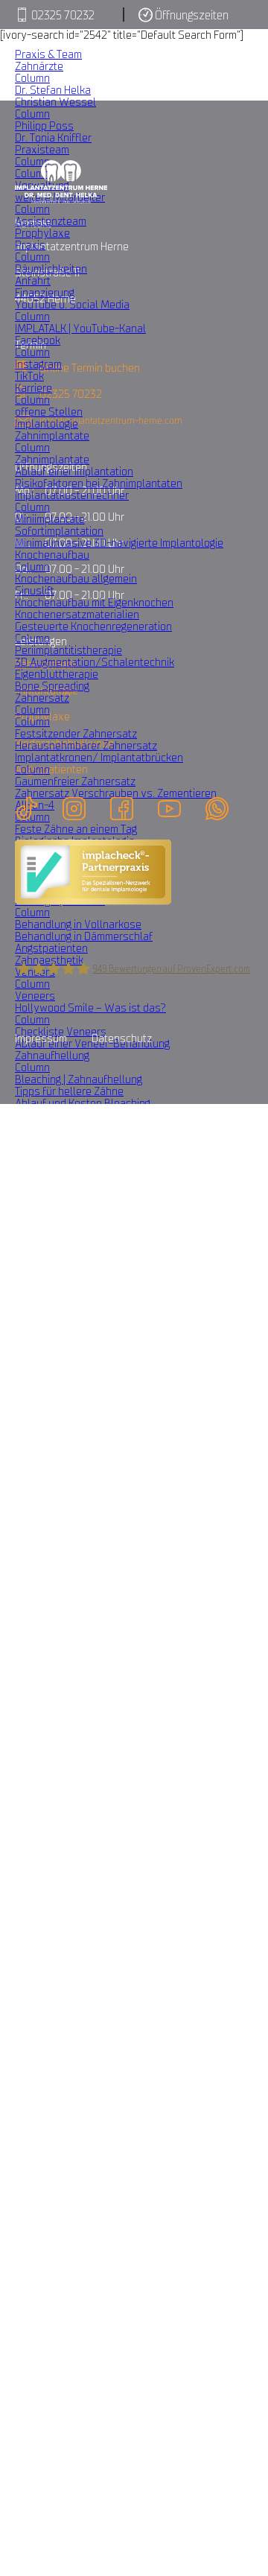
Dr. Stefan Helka (53, 90)
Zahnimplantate (52, 435)
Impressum (41, 1038)
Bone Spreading (52, 686)
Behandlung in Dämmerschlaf (84, 936)
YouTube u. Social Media (72, 304)
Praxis (30, 245)
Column (32, 78)
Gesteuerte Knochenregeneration (93, 626)
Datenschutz (122, 1038)
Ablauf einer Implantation (74, 471)
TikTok (29, 376)
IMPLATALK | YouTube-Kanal (80, 328)
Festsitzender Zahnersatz (76, 733)
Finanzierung (45, 292)
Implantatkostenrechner (72, 495)
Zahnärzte (39, 66)
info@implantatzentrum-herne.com (111, 421)
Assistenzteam (51, 221)
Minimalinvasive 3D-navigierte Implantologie (119, 543)
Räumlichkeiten (51, 269)
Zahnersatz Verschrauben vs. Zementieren (116, 793)
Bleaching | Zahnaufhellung (79, 1079)
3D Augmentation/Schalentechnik (95, 662)
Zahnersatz (42, 698)
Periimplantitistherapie (68, 650)
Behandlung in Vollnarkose (78, 924)
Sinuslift (35, 590)
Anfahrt (33, 280)
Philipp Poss (44, 126)
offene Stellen (49, 412)
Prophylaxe (42, 233)
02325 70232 (62, 15)
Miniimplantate (50, 519)
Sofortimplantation (59, 531)
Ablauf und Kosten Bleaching (83, 1103)
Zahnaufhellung (52, 1055)
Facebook (38, 340)
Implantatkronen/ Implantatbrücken (99, 757)
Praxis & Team (48, 54)
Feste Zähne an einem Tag (76, 829)
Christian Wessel (55, 102)
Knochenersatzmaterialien (77, 614)
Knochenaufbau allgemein (76, 578)
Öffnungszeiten (191, 15)
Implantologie (47, 423)
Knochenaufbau (52, 555)
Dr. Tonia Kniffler (53, 137)
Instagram (38, 364)
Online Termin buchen (90, 368)
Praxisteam (42, 149)
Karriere (33, 388)
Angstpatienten (51, 948)
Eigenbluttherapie (57, 674)
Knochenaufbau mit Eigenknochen (94, 602)
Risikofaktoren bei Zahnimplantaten (99, 483)
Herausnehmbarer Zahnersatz (86, 745)
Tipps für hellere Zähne (69, 1091)
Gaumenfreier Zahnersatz (75, 781)
